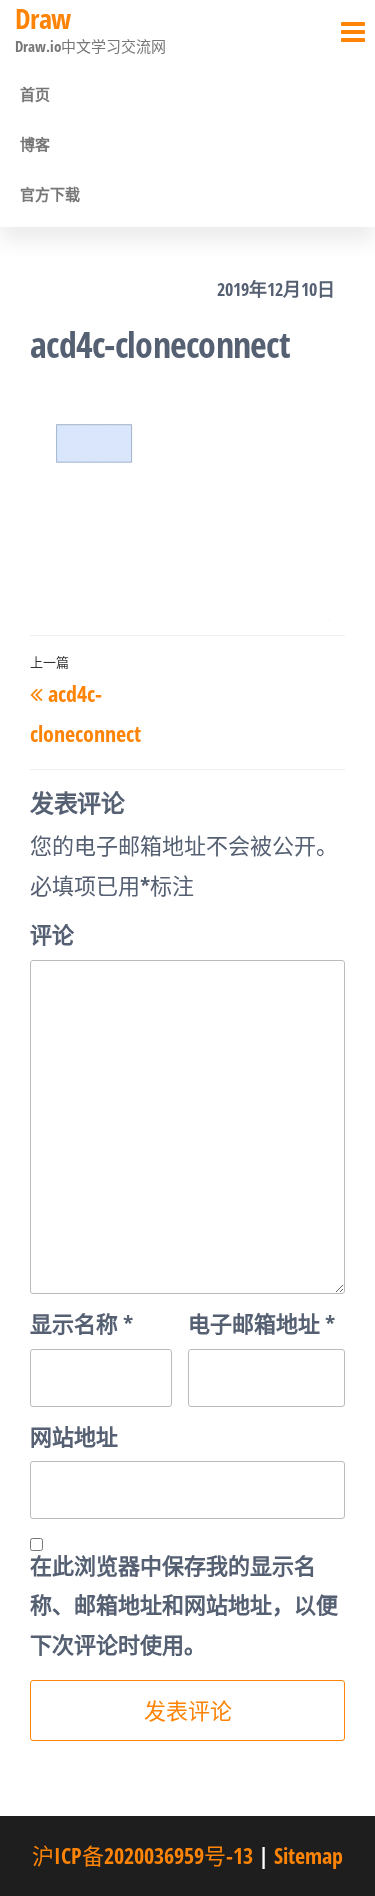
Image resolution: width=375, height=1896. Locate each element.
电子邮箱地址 (261, 1323)
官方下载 (50, 194)
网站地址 (74, 1436)
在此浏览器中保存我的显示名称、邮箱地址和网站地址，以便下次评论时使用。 (184, 1604)
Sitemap (308, 1855)
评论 (52, 934)
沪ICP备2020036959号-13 (142, 1855)
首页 (35, 94)
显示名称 (81, 1323)
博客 (35, 144)
